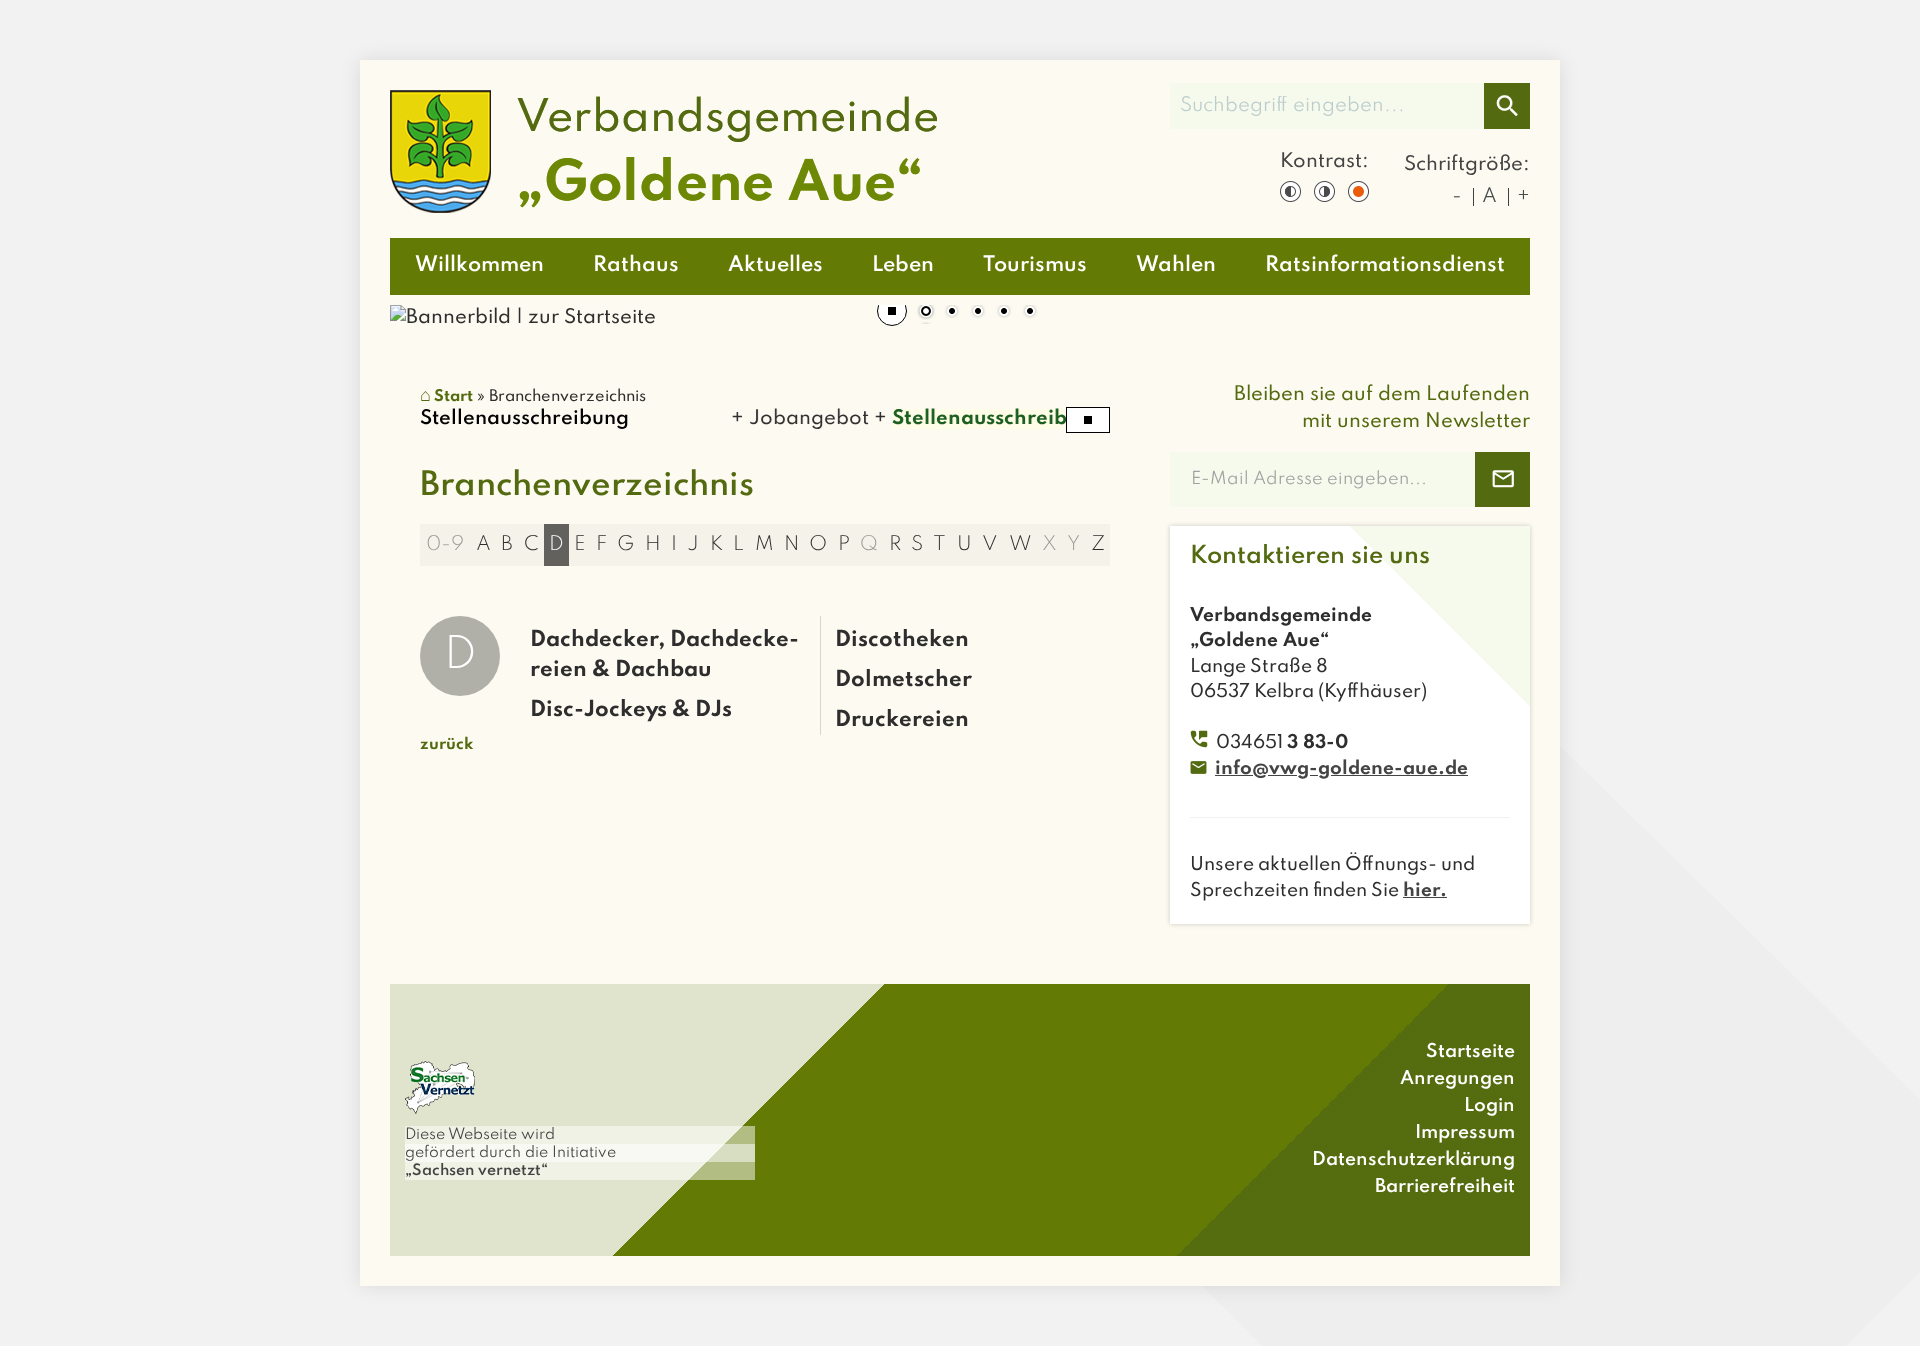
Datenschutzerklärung (1413, 1159)
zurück (446, 745)
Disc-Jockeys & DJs (631, 710)
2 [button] (952, 313)
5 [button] (1030, 313)
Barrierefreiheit (1445, 1186)
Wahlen (1176, 265)
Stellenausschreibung (982, 419)
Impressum (1465, 1132)
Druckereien (902, 720)
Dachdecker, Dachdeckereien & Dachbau (664, 655)
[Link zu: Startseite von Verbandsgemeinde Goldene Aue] (663, 151)
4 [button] (1004, 313)
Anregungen (1457, 1078)
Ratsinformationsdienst (1385, 265)
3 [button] (978, 313)
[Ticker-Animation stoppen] (1088, 420)
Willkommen (479, 265)
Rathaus (636, 265)
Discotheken (902, 640)
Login (1489, 1105)
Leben (903, 265)
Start (453, 397)
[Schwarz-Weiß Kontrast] (1290, 191)
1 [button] (926, 313)
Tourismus (1035, 265)
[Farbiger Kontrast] (1358, 191)
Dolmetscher (903, 680)
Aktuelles (775, 265)
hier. (1425, 890)
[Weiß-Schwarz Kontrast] (1324, 191)
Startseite (1470, 1051)
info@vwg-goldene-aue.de (1341, 768)
